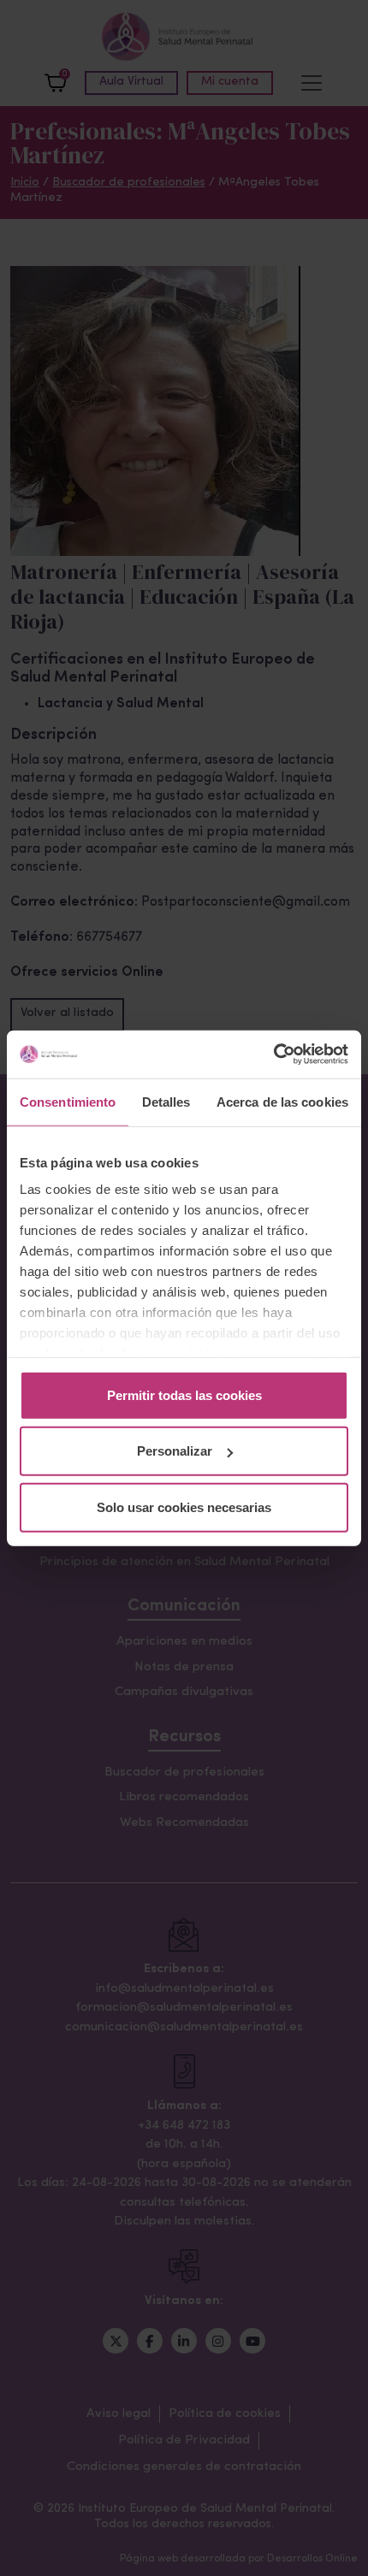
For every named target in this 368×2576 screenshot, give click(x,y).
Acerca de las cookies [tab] (282, 1101)
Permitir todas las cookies (184, 1394)
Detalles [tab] (166, 1101)
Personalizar (175, 1451)
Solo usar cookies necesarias (184, 1507)
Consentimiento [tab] (68, 1101)
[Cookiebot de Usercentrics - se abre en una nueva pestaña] (273, 1055)
